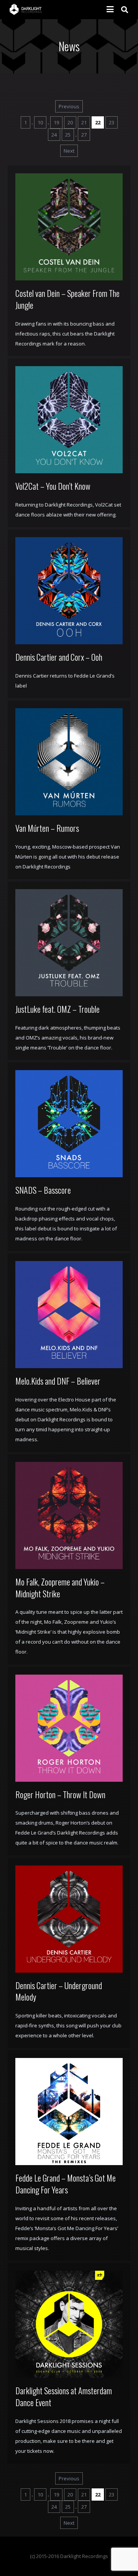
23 (112, 122)
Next (69, 151)
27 (84, 135)
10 (40, 122)
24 (54, 135)
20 (70, 122)
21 (84, 122)
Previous (69, 106)
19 (56, 122)
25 (68, 135)
